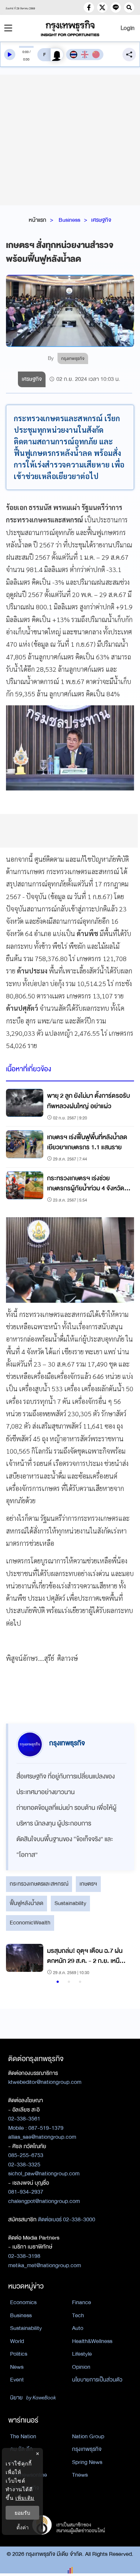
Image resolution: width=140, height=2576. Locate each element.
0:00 (26, 52)
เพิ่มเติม (25, 2498)
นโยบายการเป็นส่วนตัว (97, 2380)
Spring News (87, 2462)
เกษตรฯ (88, 1884)
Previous (15, 1960)
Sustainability (70, 1903)
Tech (78, 2315)
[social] (89, 7)
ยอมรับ (22, 2513)
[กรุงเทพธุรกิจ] (70, 28)
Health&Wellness (92, 2341)
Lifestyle (82, 2354)
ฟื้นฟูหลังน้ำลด (27, 1903)
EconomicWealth (30, 1923)
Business (69, 220)
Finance (82, 2302)
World (17, 2341)
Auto (78, 2328)
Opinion (81, 2367)
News (17, 2367)
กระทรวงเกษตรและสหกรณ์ (39, 1884)
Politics (19, 2354)
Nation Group (88, 2436)
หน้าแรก (38, 220)
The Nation (23, 2436)
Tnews (80, 2475)
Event (17, 2380)
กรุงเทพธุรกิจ (87, 2449)
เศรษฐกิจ (101, 220)
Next (121, 1960)
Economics (23, 2302)
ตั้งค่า (23, 2527)
